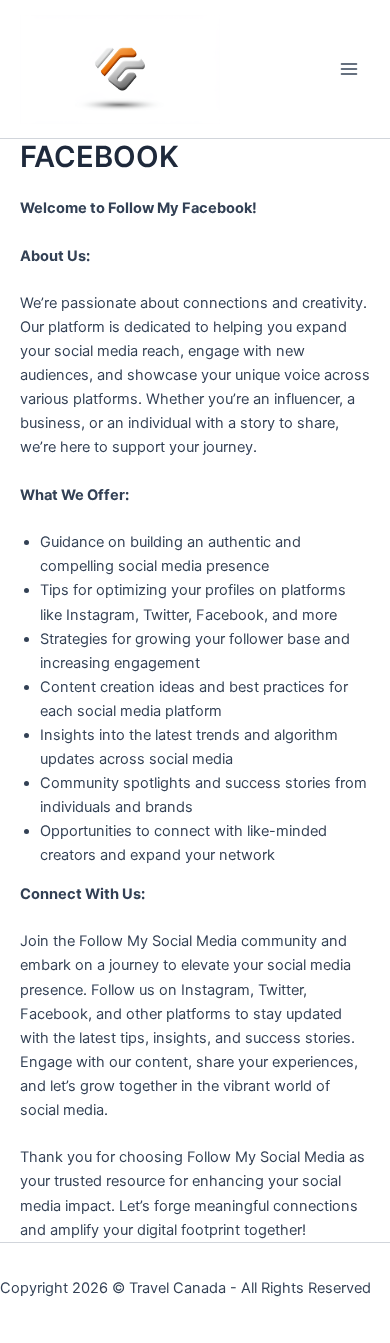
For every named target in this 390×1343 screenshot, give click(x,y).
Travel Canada (177, 1288)
